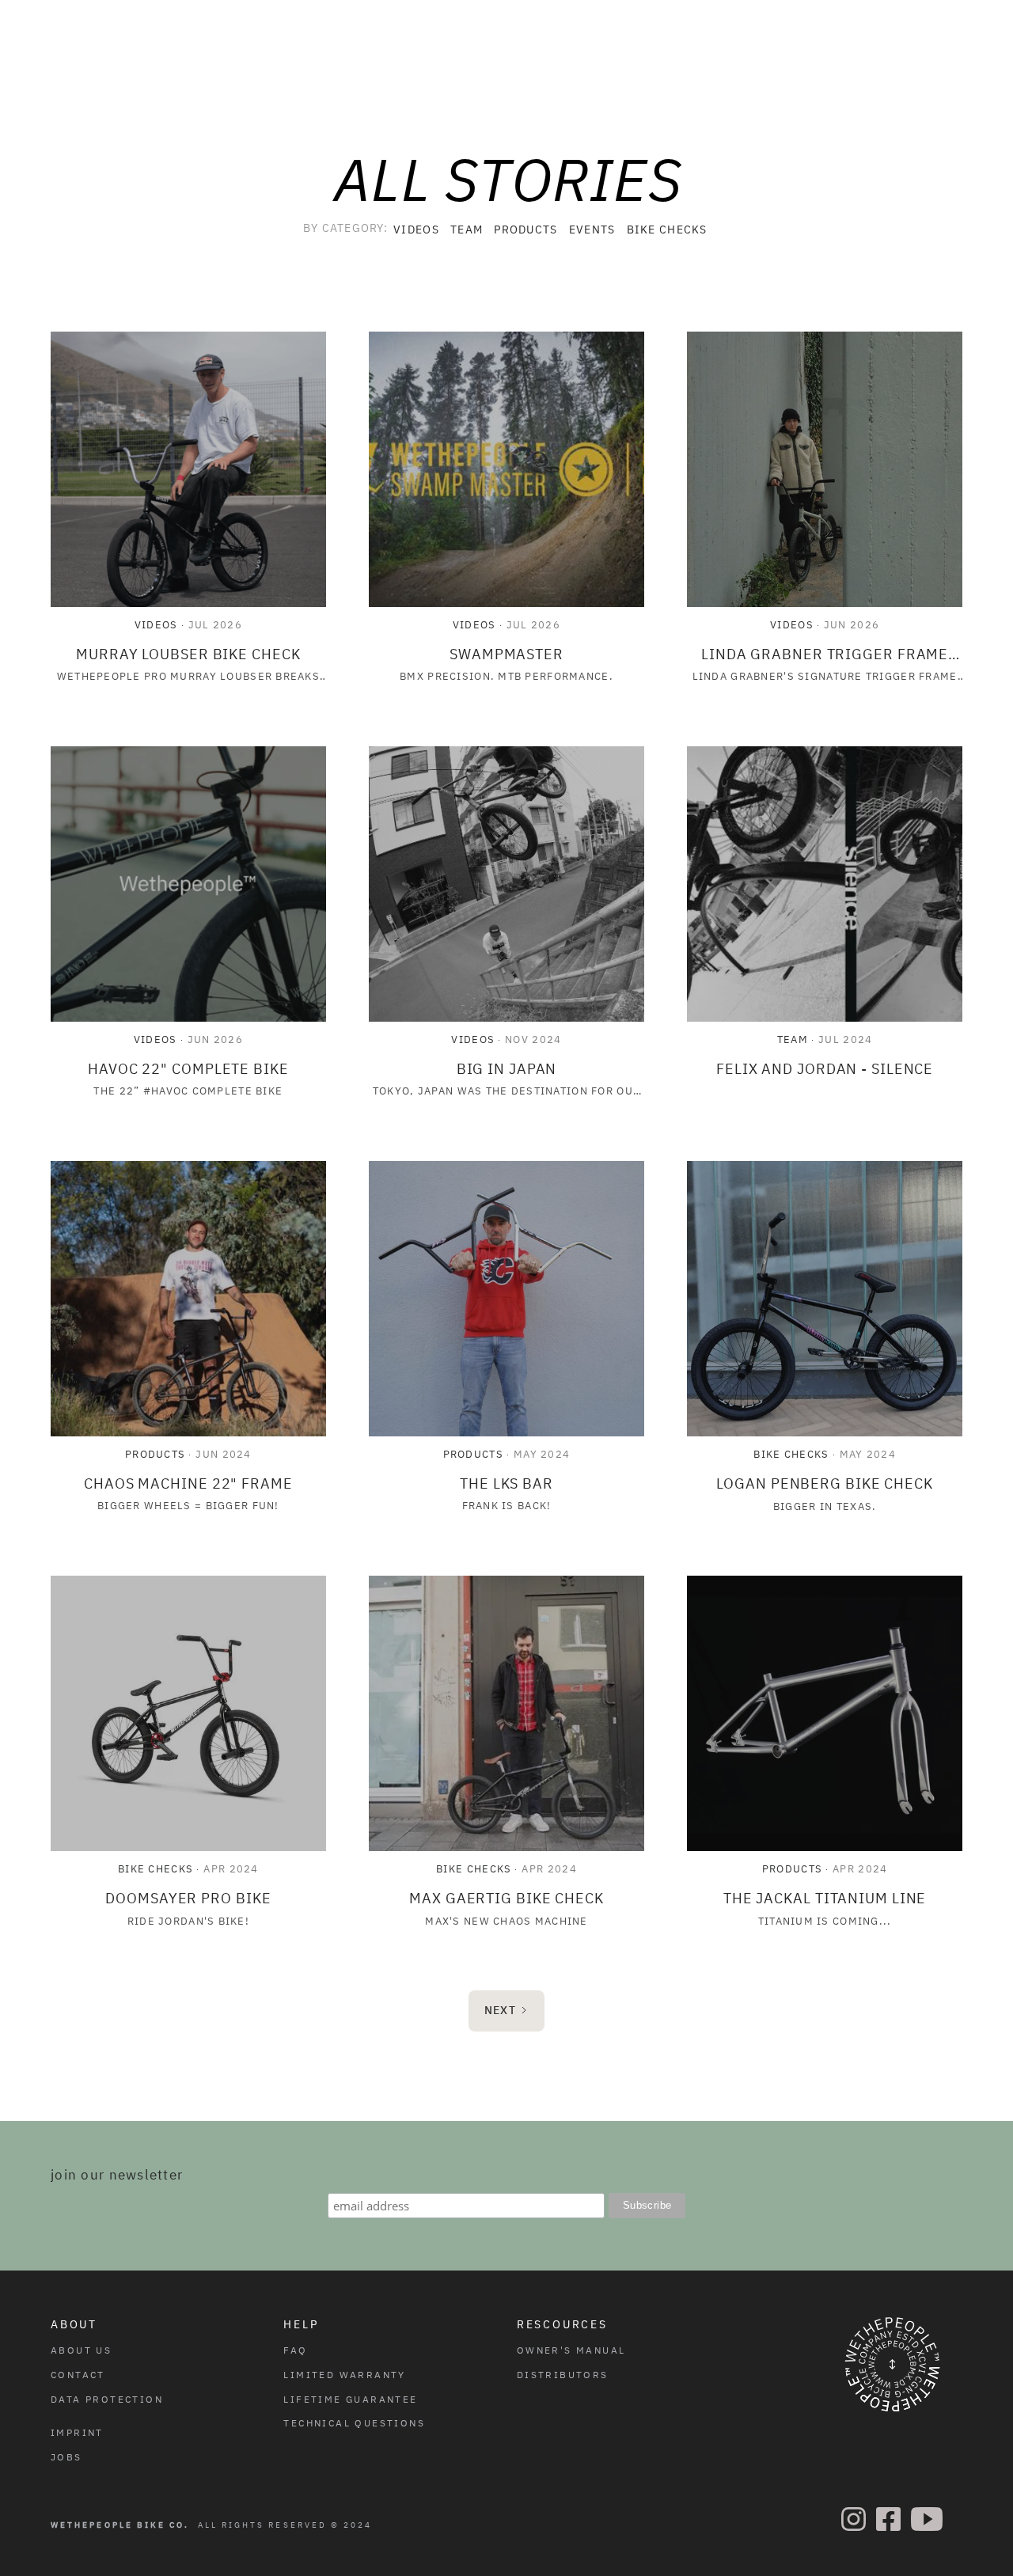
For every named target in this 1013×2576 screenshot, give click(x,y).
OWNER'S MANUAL (571, 2350)
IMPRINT (77, 2432)
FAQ (295, 2350)
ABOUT (74, 2324)
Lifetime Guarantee (350, 2399)
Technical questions (354, 2423)
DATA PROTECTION (107, 2399)
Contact (78, 2375)
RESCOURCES (562, 2324)
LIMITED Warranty (344, 2375)
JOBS (66, 2457)
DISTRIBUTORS (563, 2375)
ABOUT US (81, 2350)
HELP (301, 2324)
